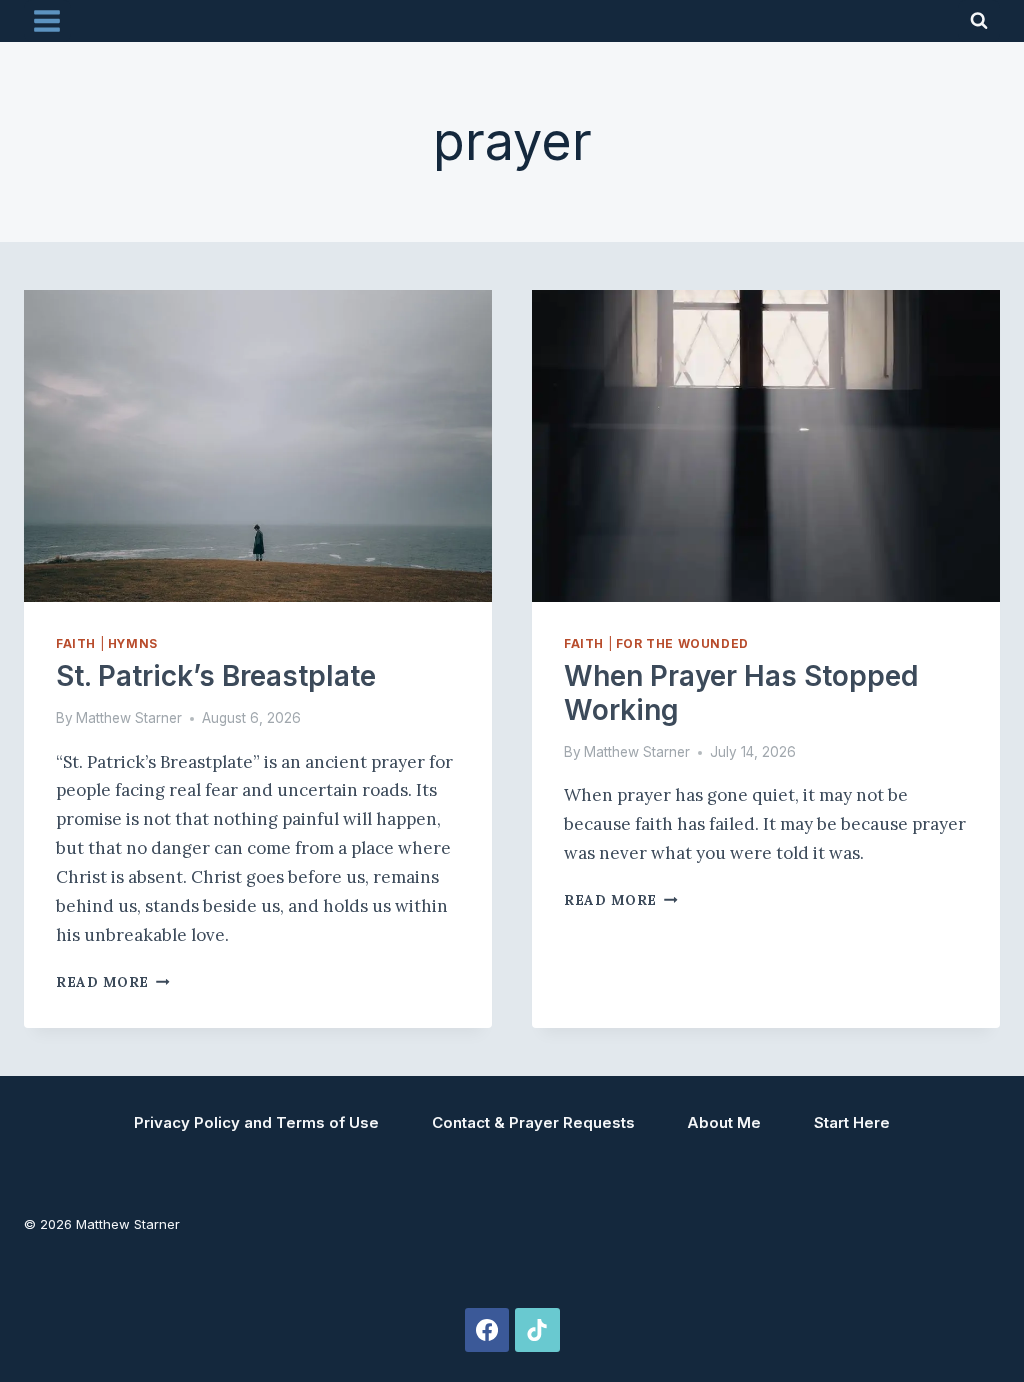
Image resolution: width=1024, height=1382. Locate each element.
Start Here (852, 1122)
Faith (76, 643)
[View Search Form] (979, 21)
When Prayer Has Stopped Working (741, 693)
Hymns (133, 643)
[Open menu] (47, 20)
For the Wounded (682, 643)
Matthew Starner (129, 718)
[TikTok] (537, 1330)
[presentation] (258, 446)
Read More (113, 982)
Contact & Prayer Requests (533, 1122)
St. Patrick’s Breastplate (216, 676)
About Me (724, 1122)
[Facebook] (487, 1330)
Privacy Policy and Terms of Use (256, 1122)
